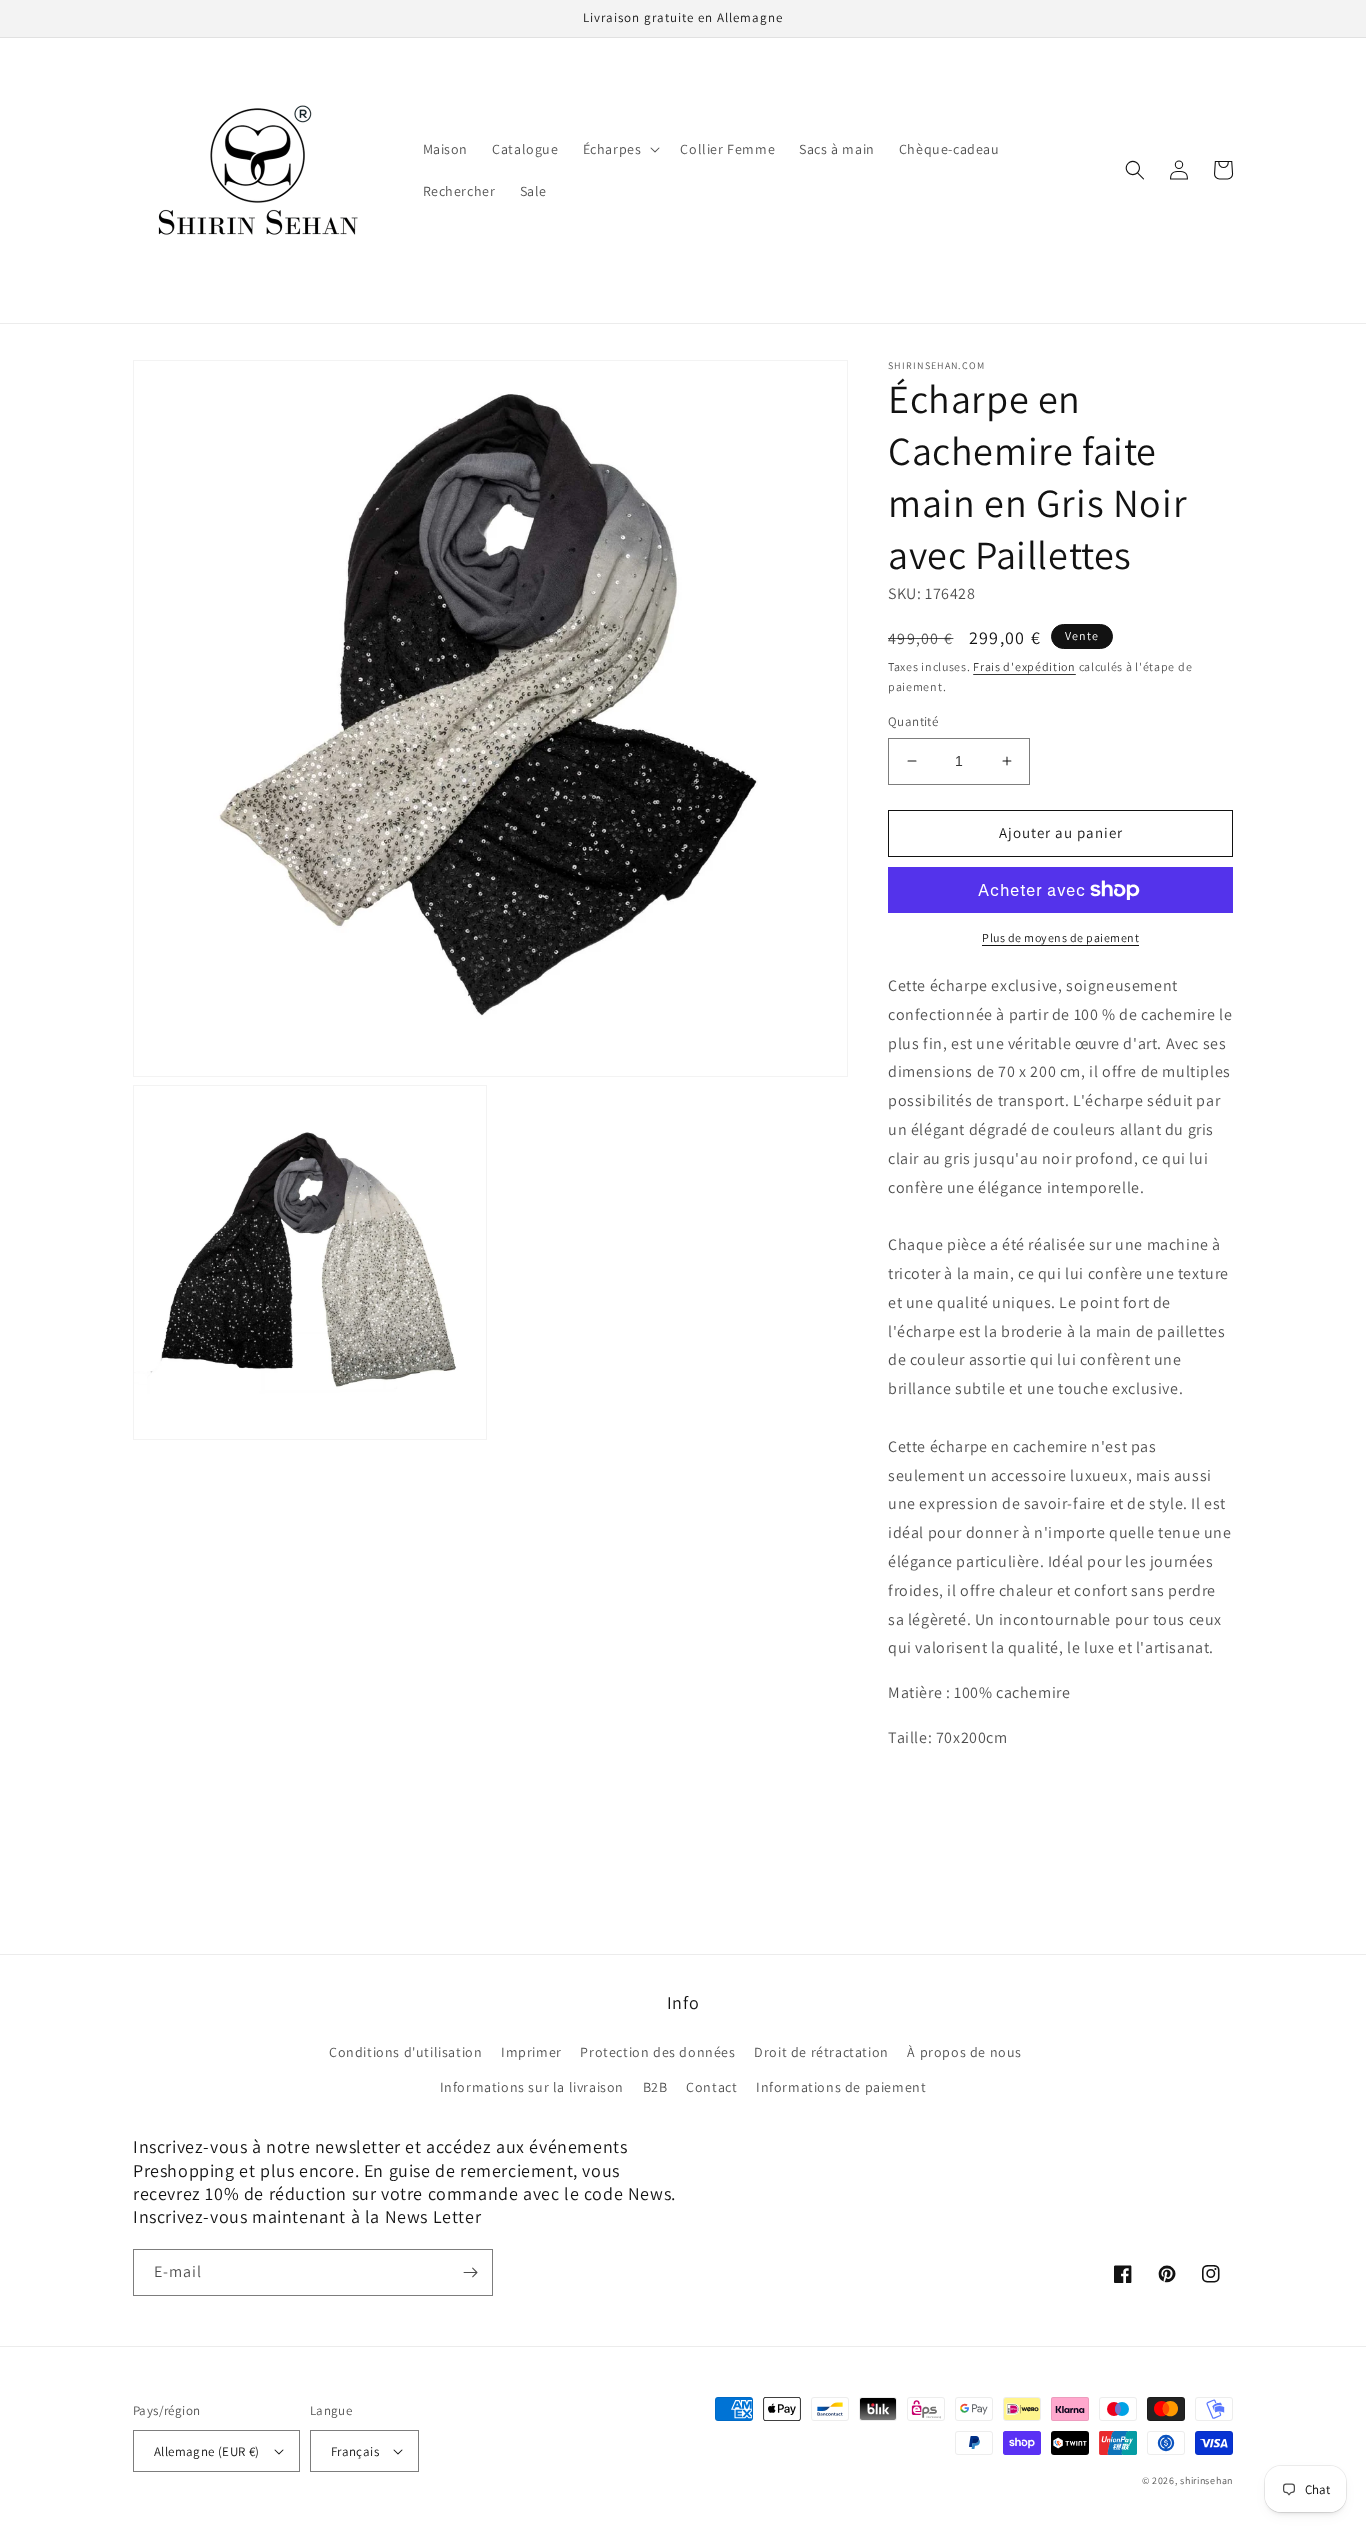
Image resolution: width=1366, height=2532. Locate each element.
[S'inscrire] (470, 2272)
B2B (655, 2087)
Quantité (913, 721)
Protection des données (657, 2052)
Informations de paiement (841, 2087)
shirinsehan (1206, 2480)
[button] (620, 149)
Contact (711, 2087)
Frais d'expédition (1024, 666)
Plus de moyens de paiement (1060, 937)
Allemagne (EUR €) (207, 2451)
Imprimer (531, 2052)
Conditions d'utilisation (405, 2052)
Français (355, 2451)
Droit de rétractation (821, 2052)
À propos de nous (964, 2052)
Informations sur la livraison (532, 2087)
